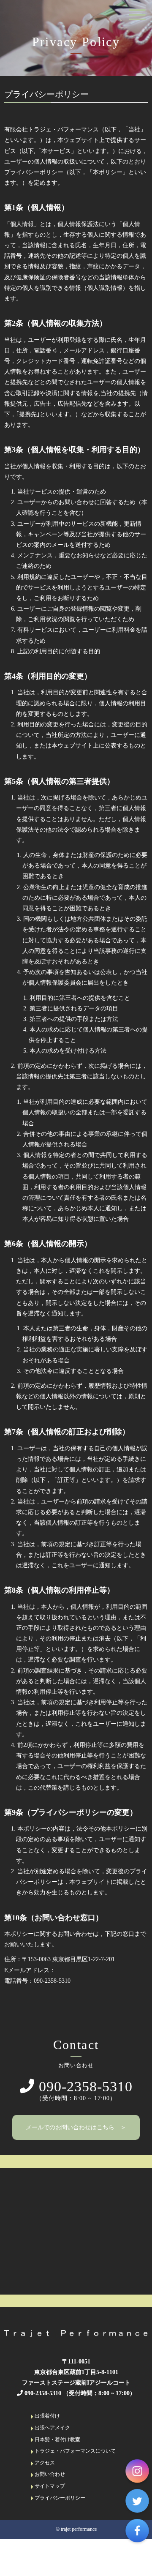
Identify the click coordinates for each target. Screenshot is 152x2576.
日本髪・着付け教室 (57, 2440)
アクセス (44, 2463)
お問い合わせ (49, 2474)
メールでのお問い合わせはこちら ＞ (76, 2127)
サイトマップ (49, 2486)
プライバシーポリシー (59, 2498)
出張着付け (47, 2416)
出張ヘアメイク (52, 2428)
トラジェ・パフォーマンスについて (75, 2451)
